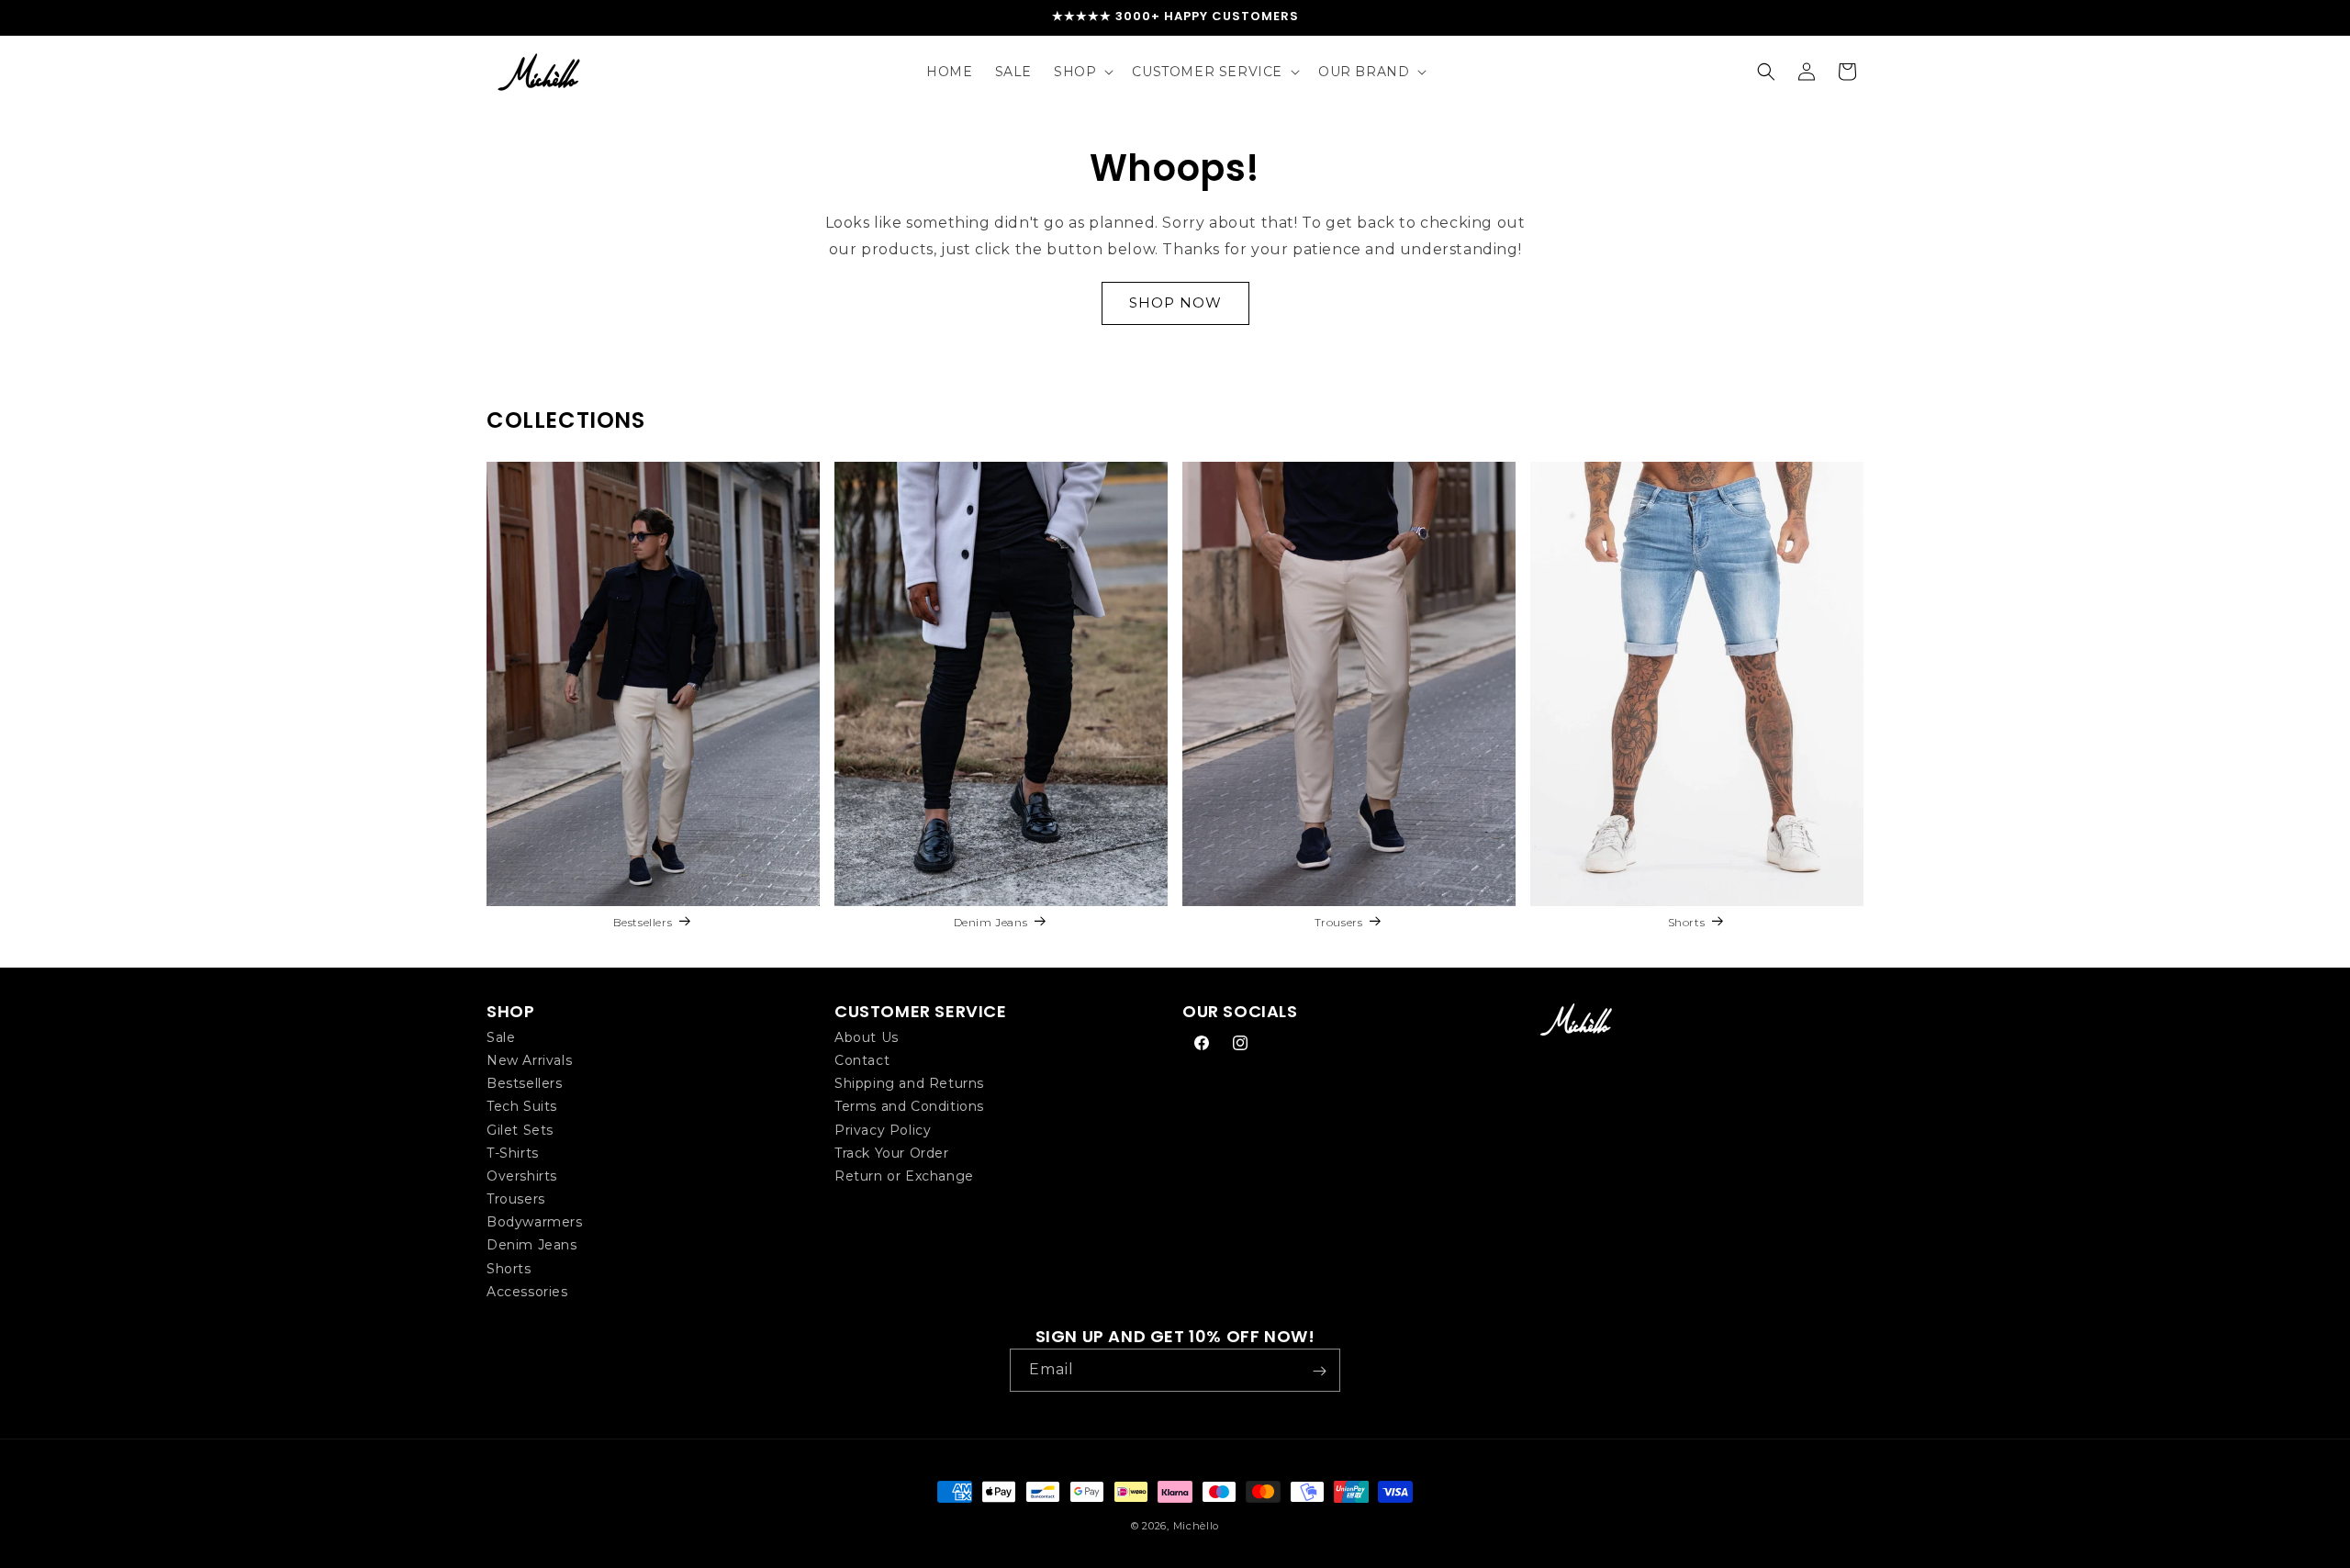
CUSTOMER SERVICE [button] (921, 1011)
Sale (501, 1036)
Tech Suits (522, 1106)
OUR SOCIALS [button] (1240, 1011)
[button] (1082, 72)
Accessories (527, 1291)
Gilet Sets (520, 1129)
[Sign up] (1319, 1371)
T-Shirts (513, 1152)
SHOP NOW (1175, 302)
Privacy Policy (883, 1129)
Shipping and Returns (909, 1082)
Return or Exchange (904, 1175)
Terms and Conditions (909, 1106)
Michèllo (1197, 1526)
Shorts (1687, 922)
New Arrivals (529, 1059)
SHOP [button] (510, 1011)
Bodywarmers (535, 1221)
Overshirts (522, 1175)
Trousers (1339, 922)
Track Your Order (892, 1152)
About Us (867, 1036)
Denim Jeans (991, 922)
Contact (862, 1059)
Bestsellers (643, 922)
